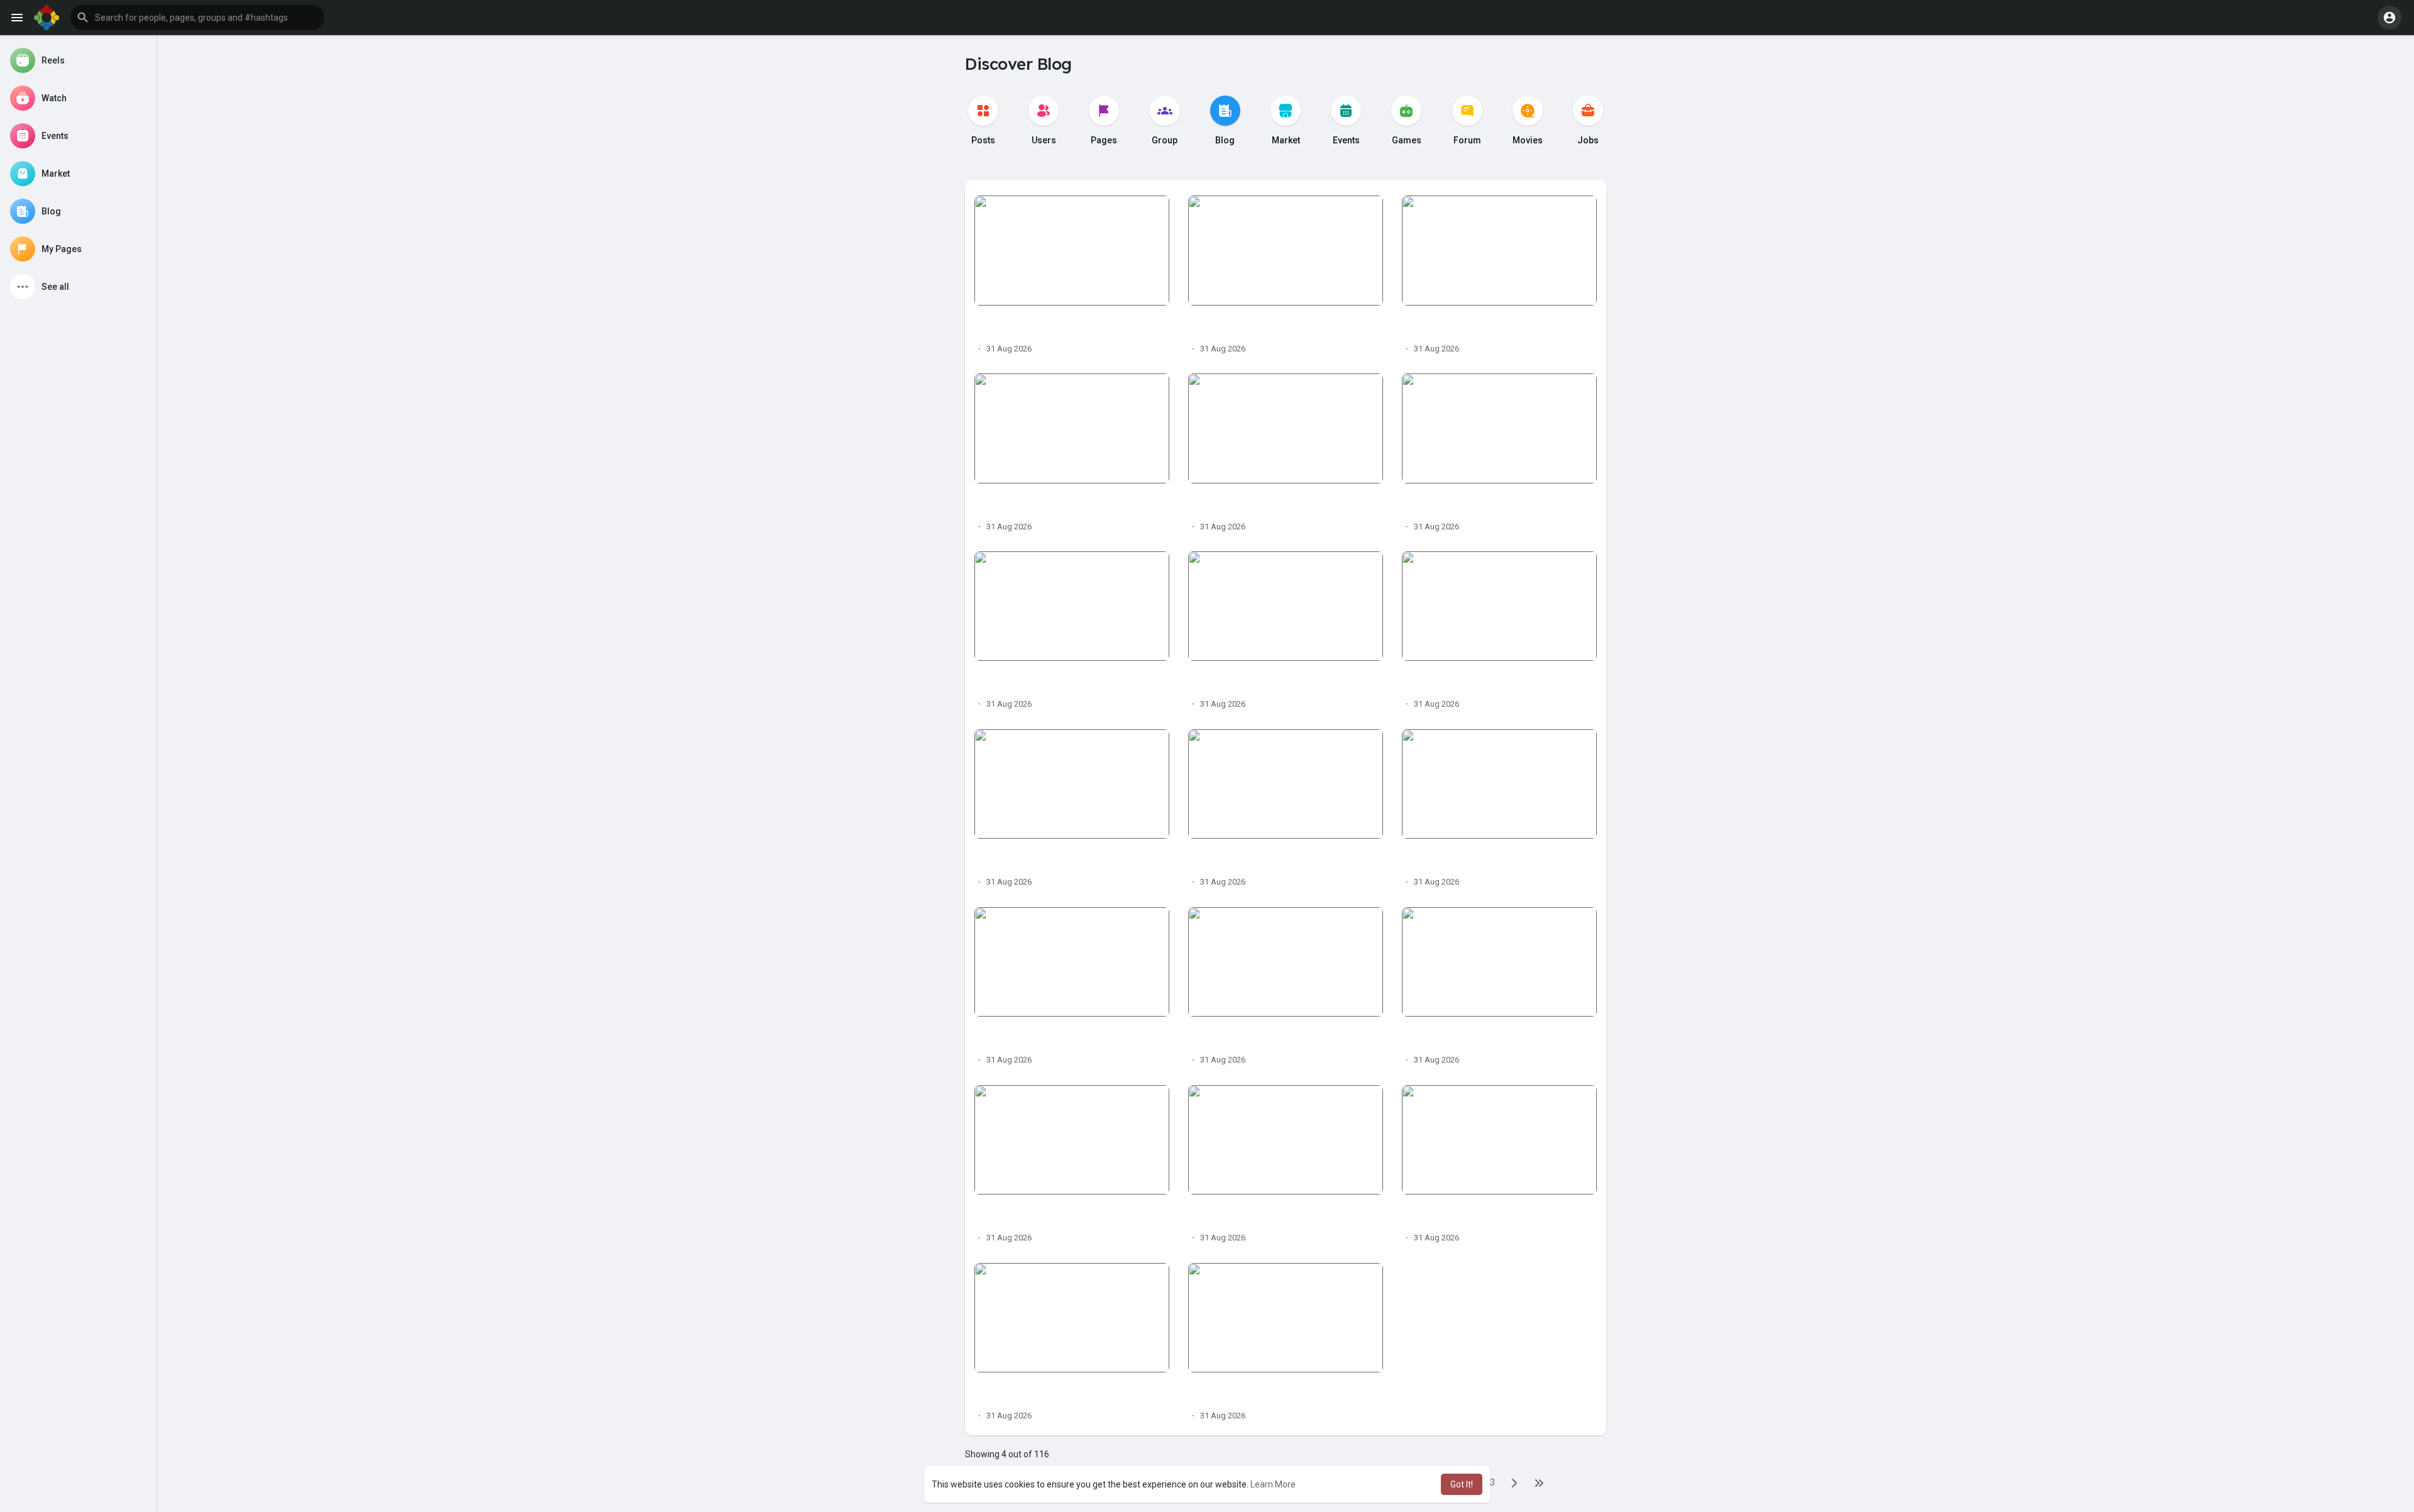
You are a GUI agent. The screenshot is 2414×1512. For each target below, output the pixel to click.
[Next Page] (1514, 1483)
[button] (197, 18)
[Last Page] (1539, 1483)
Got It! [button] (1462, 1484)
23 (1490, 1482)
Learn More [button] (1273, 1484)
